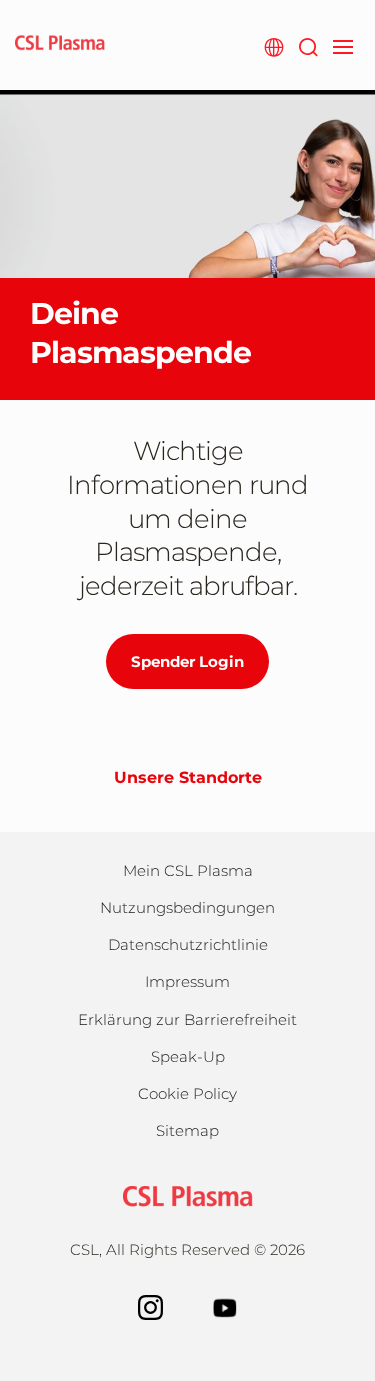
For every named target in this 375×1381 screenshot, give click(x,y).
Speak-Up (188, 1056)
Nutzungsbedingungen (187, 907)
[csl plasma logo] (188, 1194)
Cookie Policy (187, 1093)
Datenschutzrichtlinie (188, 944)
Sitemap (187, 1130)
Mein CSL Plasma (188, 870)
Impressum (187, 981)
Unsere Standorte (188, 777)
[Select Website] (273, 45)
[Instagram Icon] (150, 1305)
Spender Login (187, 661)
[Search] (307, 45)
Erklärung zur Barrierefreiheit (187, 1019)
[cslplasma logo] (60, 45)
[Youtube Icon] (225, 1305)
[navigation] (342, 45)
